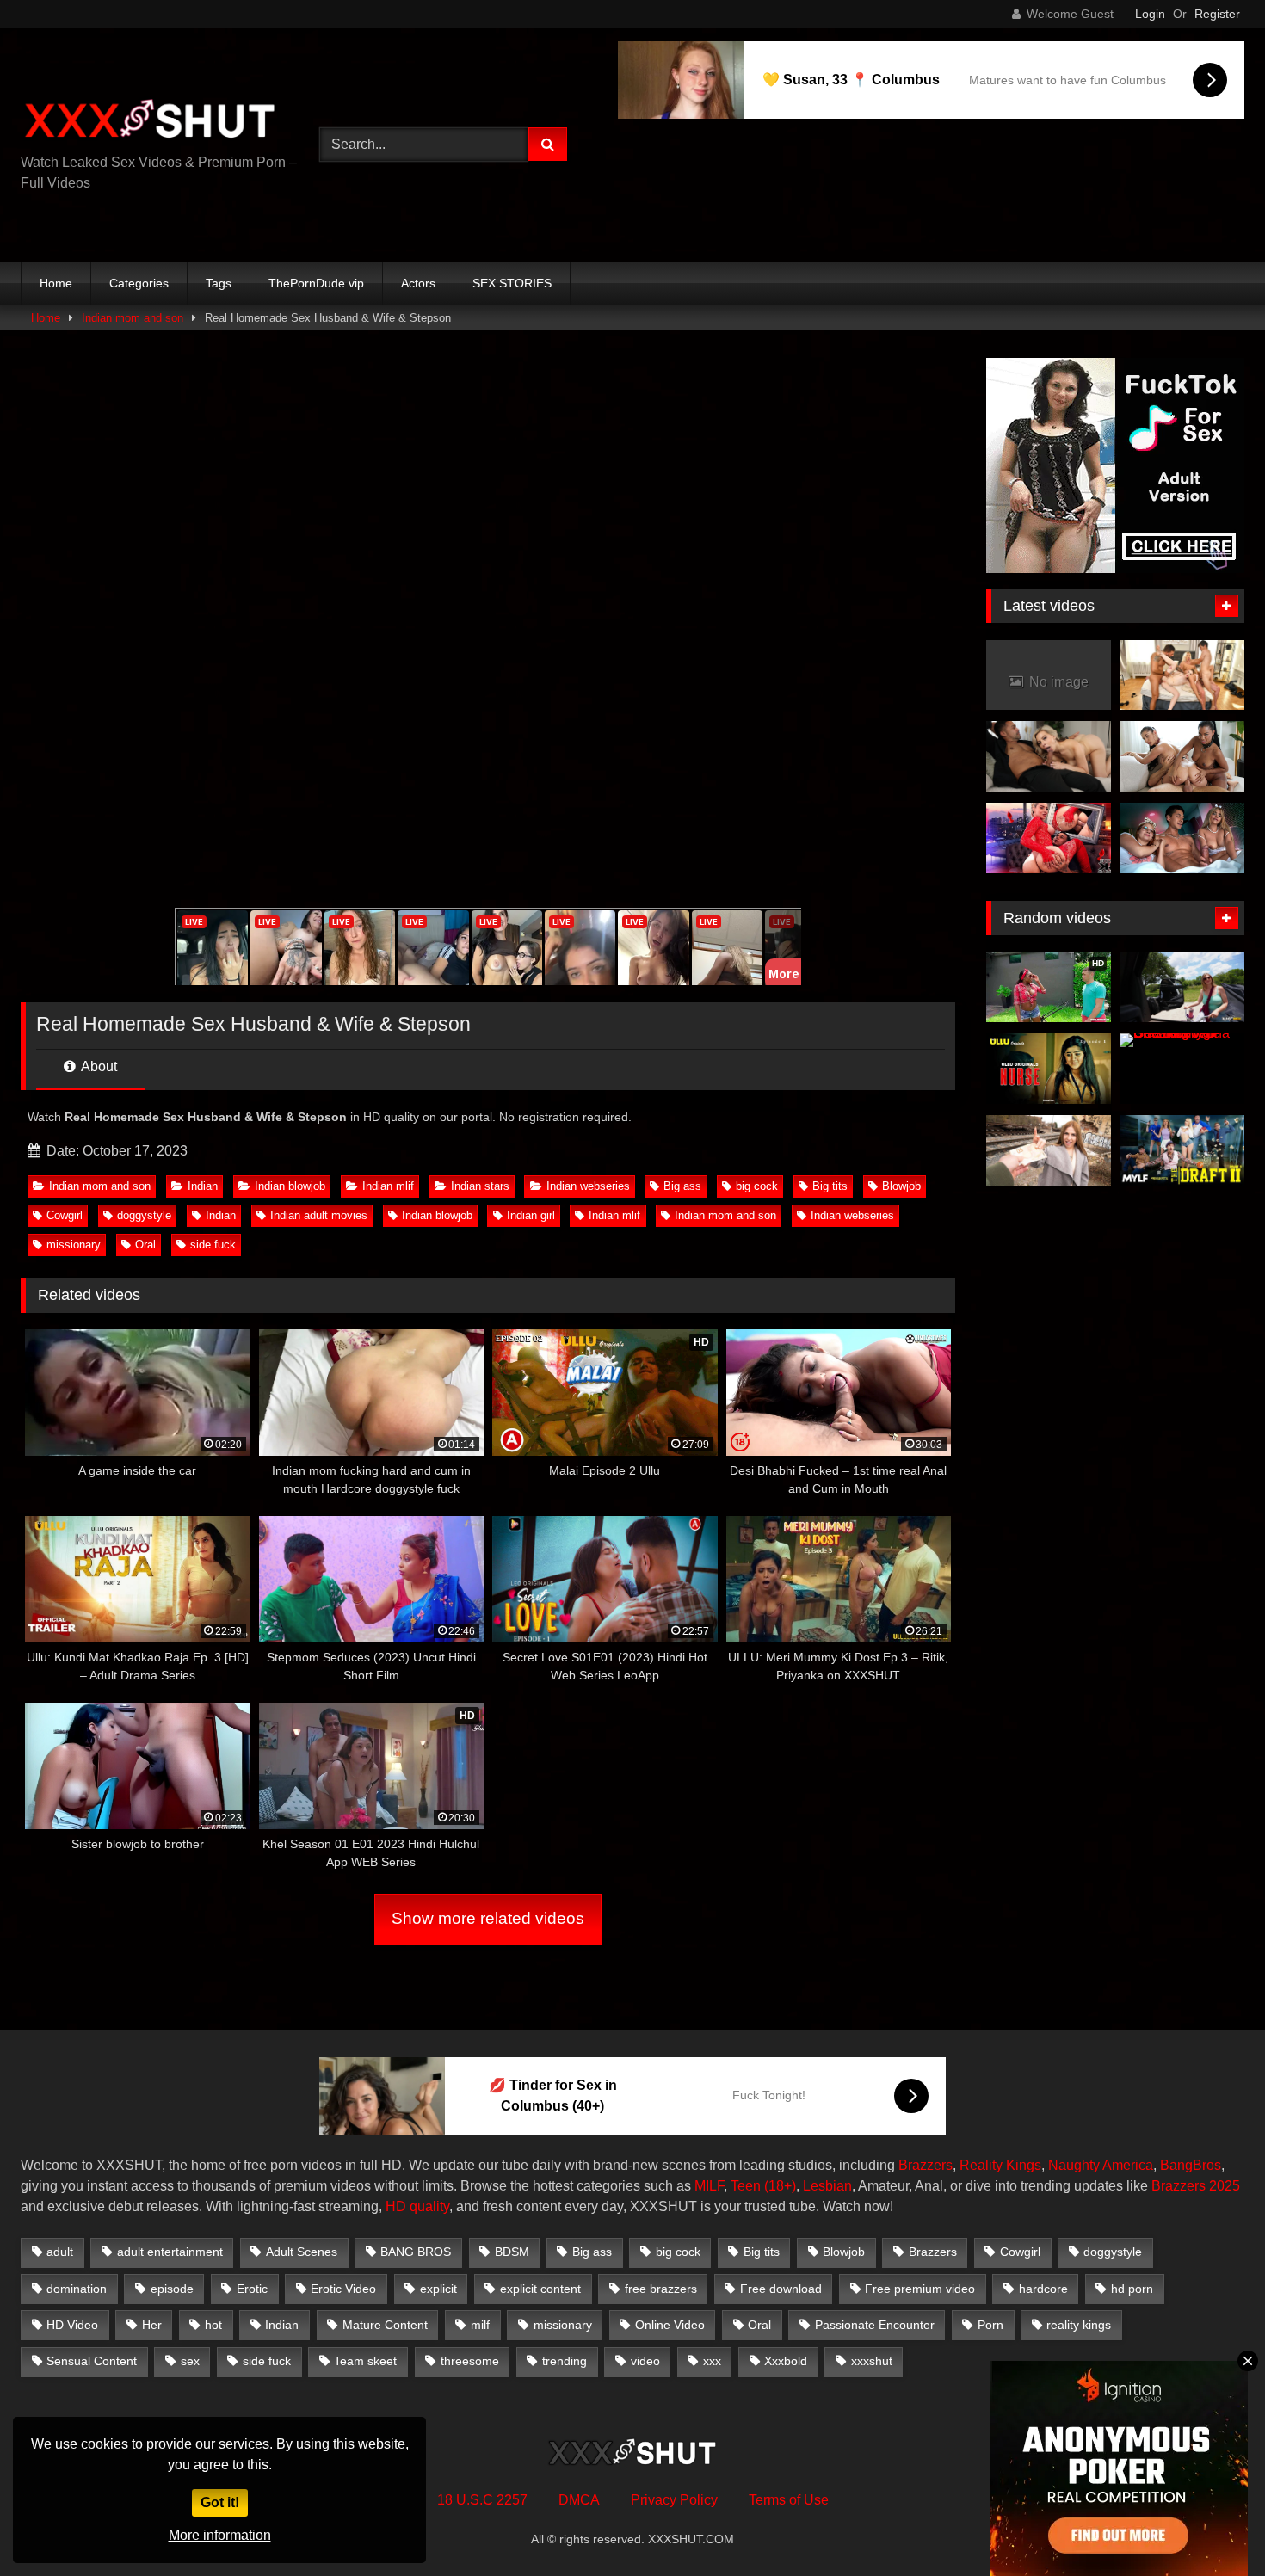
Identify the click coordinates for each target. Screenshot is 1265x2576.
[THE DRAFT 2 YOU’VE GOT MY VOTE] (1182, 1150)
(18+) (780, 2186)
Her (152, 2325)
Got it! (220, 2502)
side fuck (213, 1245)
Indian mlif (388, 1186)
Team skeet (365, 2361)
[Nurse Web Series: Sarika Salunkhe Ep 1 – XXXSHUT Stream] (1049, 1069)
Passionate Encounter (875, 2325)
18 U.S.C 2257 (482, 2500)
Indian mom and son (133, 318)
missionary (74, 1245)
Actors (418, 283)
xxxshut (872, 2361)
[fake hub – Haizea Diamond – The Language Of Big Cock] (1049, 1150)
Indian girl (531, 1215)
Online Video (670, 2325)
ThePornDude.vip (316, 283)
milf (480, 2325)
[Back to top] (1212, 2525)
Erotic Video (343, 2289)
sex (190, 2361)
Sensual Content (92, 2361)
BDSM (512, 2252)
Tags (219, 283)
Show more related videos (488, 1918)
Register (1217, 14)
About (98, 1066)
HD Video (72, 2325)
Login (1150, 14)
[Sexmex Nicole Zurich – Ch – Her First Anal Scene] (1049, 838)
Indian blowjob (290, 1186)
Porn (990, 2325)
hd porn (1132, 2289)
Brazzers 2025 (1196, 2186)
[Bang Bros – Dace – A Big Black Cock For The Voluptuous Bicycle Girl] (1182, 988)
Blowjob (901, 1186)
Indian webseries (588, 1186)
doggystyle (144, 1215)
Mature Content (385, 2325)
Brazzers (926, 2165)
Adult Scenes (302, 2252)
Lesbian (827, 2186)
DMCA (579, 2500)
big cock (757, 1186)
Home (56, 283)
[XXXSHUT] (150, 121)
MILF (709, 2186)
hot (213, 2325)
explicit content (540, 2289)
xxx (712, 2361)
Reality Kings (1000, 2165)
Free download (781, 2289)
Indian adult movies (319, 1215)
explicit (438, 2289)
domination (77, 2289)
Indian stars (480, 1186)
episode (172, 2289)
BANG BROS (416, 2252)
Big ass (682, 1186)
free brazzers (661, 2289)
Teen (746, 2186)
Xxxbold (786, 2361)
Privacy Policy (674, 2500)
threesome (470, 2361)
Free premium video (920, 2289)
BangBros (1191, 2165)
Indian (203, 1186)
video (645, 2361)
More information (220, 2535)
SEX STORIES (512, 283)
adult (60, 2252)
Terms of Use (789, 2500)
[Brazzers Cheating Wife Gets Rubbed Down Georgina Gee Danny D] (1182, 1069)
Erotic (252, 2289)
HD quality (417, 2206)
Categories (139, 283)
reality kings (1079, 2325)
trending (565, 2361)
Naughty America (1101, 2165)
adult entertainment (170, 2252)
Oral (145, 1245)
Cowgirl (65, 1215)
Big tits (830, 1186)
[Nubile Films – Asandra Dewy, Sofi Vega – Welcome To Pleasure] (1182, 756)
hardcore (1043, 2289)
